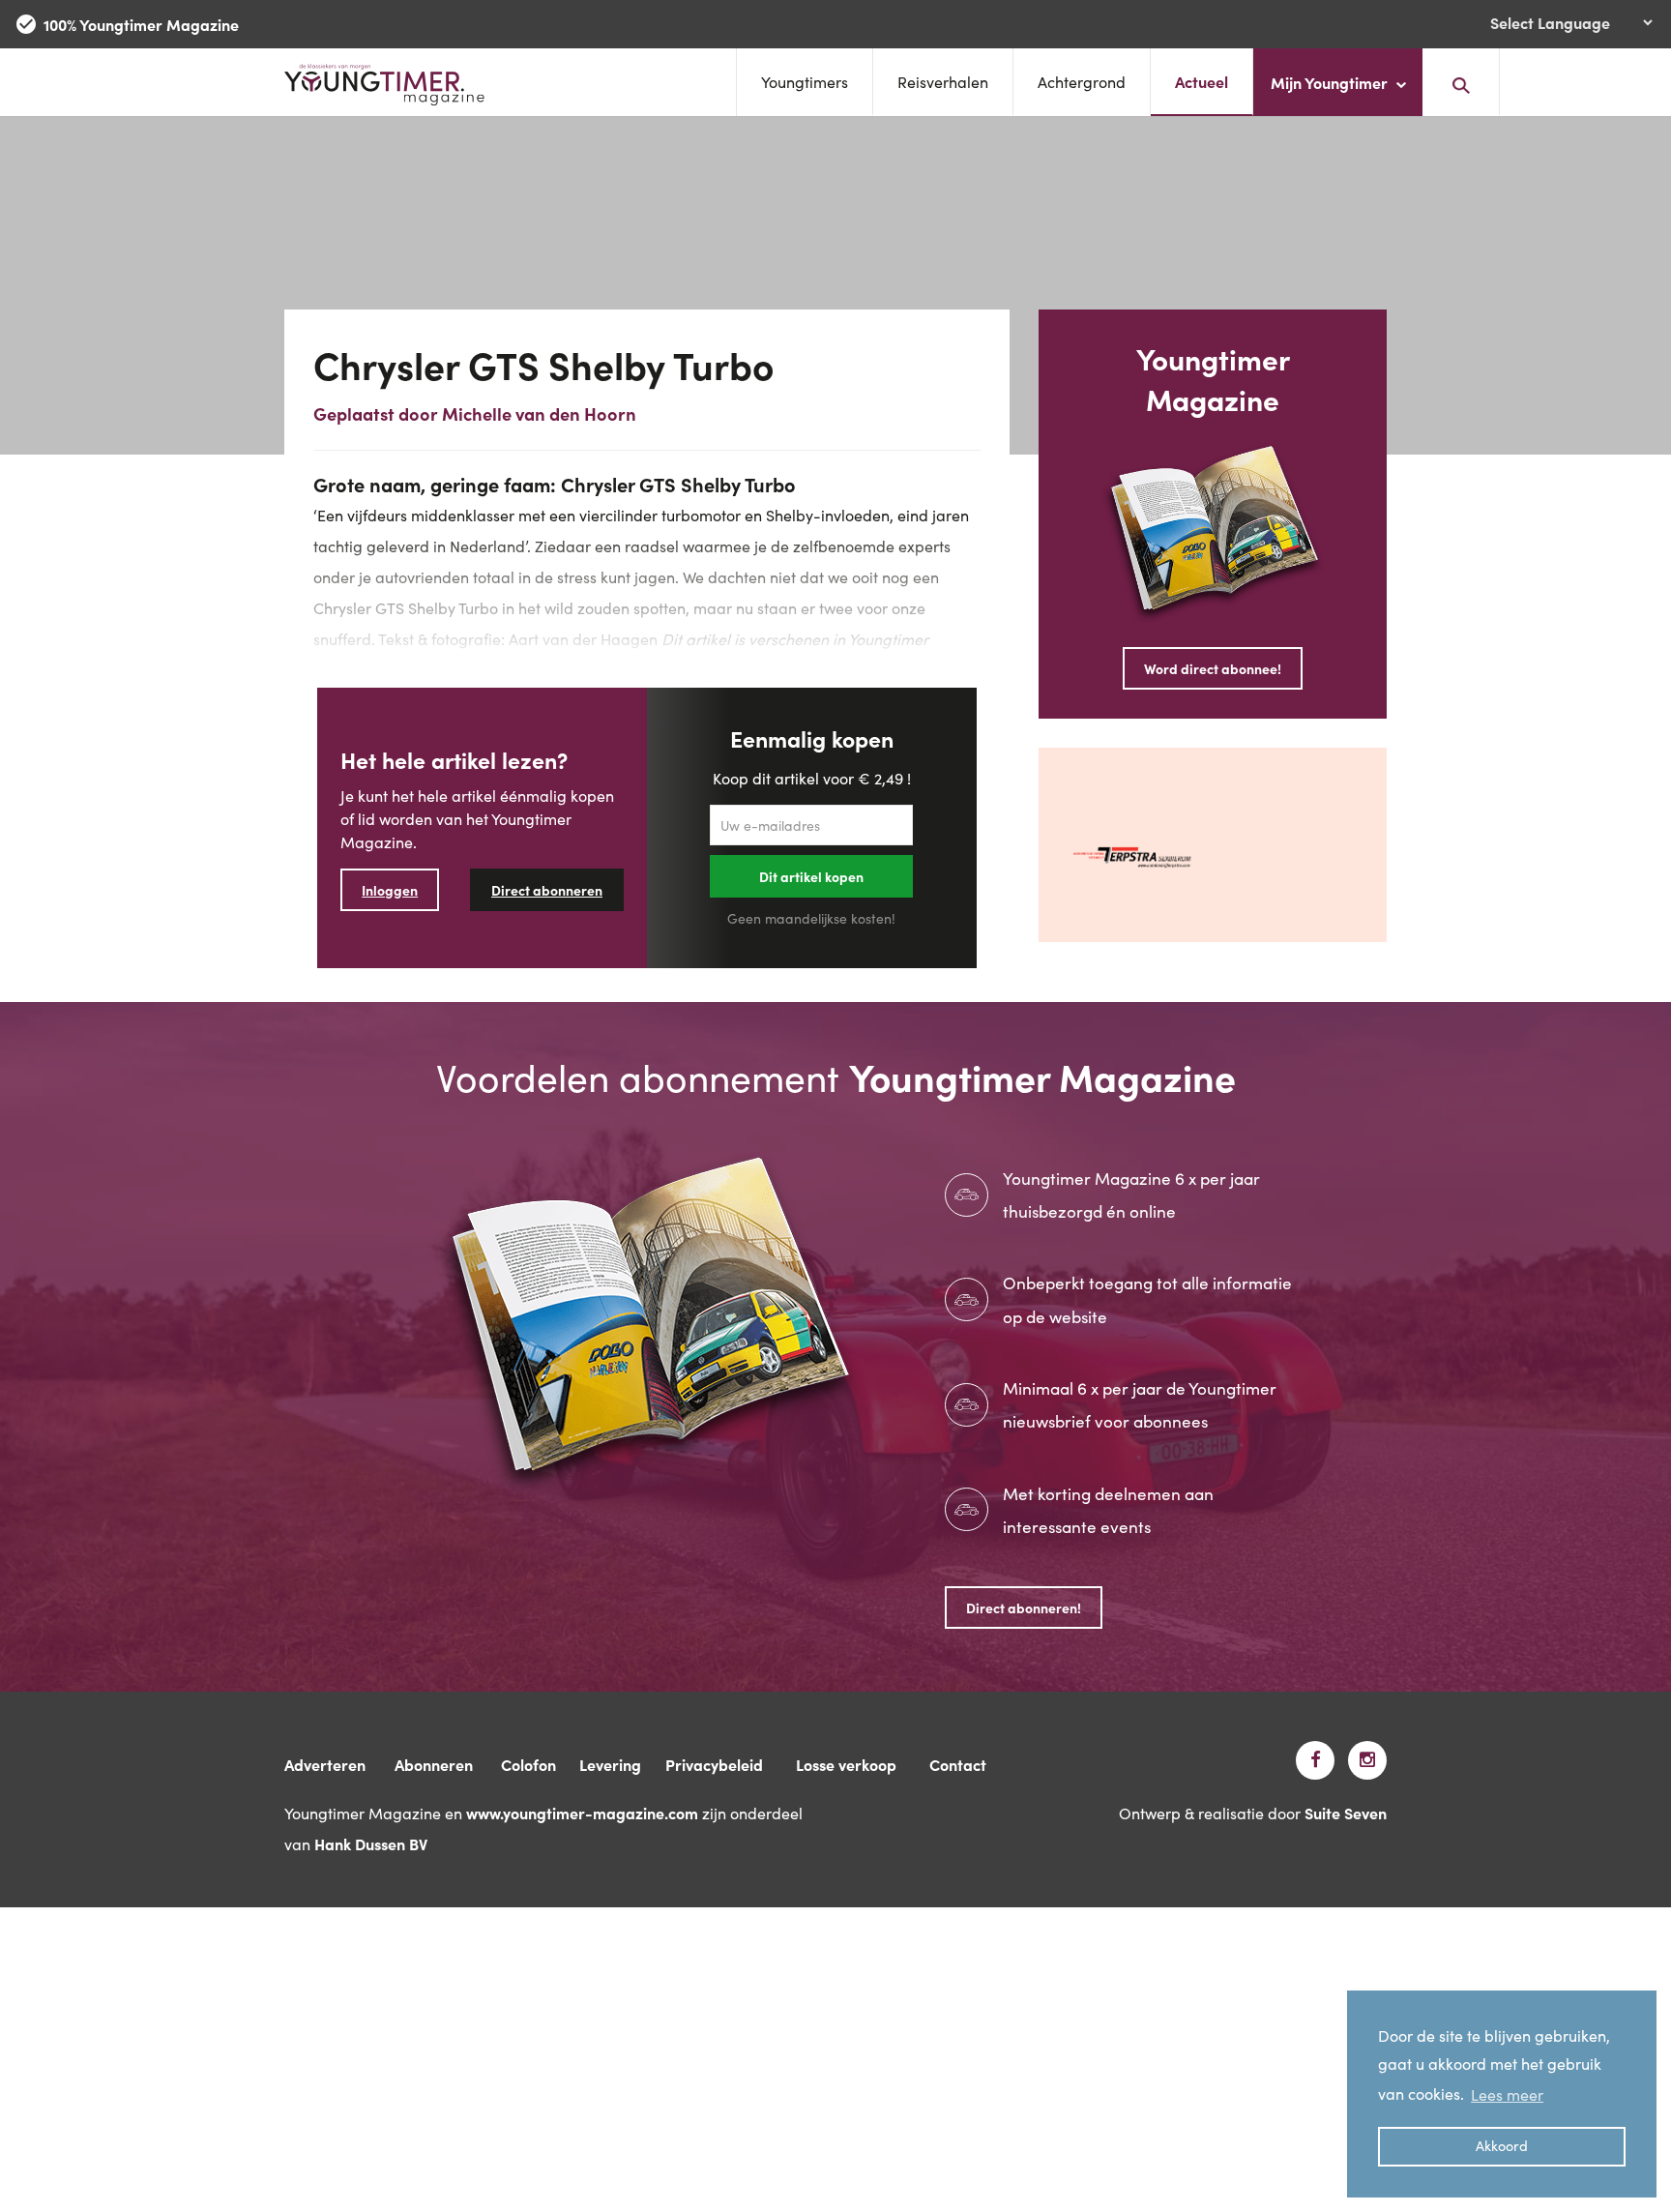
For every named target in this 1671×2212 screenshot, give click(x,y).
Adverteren (325, 1764)
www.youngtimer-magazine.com (582, 1813)
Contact (958, 1764)
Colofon (528, 1764)
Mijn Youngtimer (1331, 82)
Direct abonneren (547, 890)
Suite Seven (1346, 1813)
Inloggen (390, 890)
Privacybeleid (714, 1764)
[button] (1461, 82)
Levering (610, 1764)
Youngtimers (805, 81)
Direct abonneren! (1024, 1607)
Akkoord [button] (1502, 2145)
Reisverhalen (943, 81)
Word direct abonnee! (1213, 668)
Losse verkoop (846, 1764)
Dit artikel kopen (811, 876)
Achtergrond (1082, 81)
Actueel (1202, 81)
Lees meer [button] (1507, 2094)
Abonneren (434, 1764)
